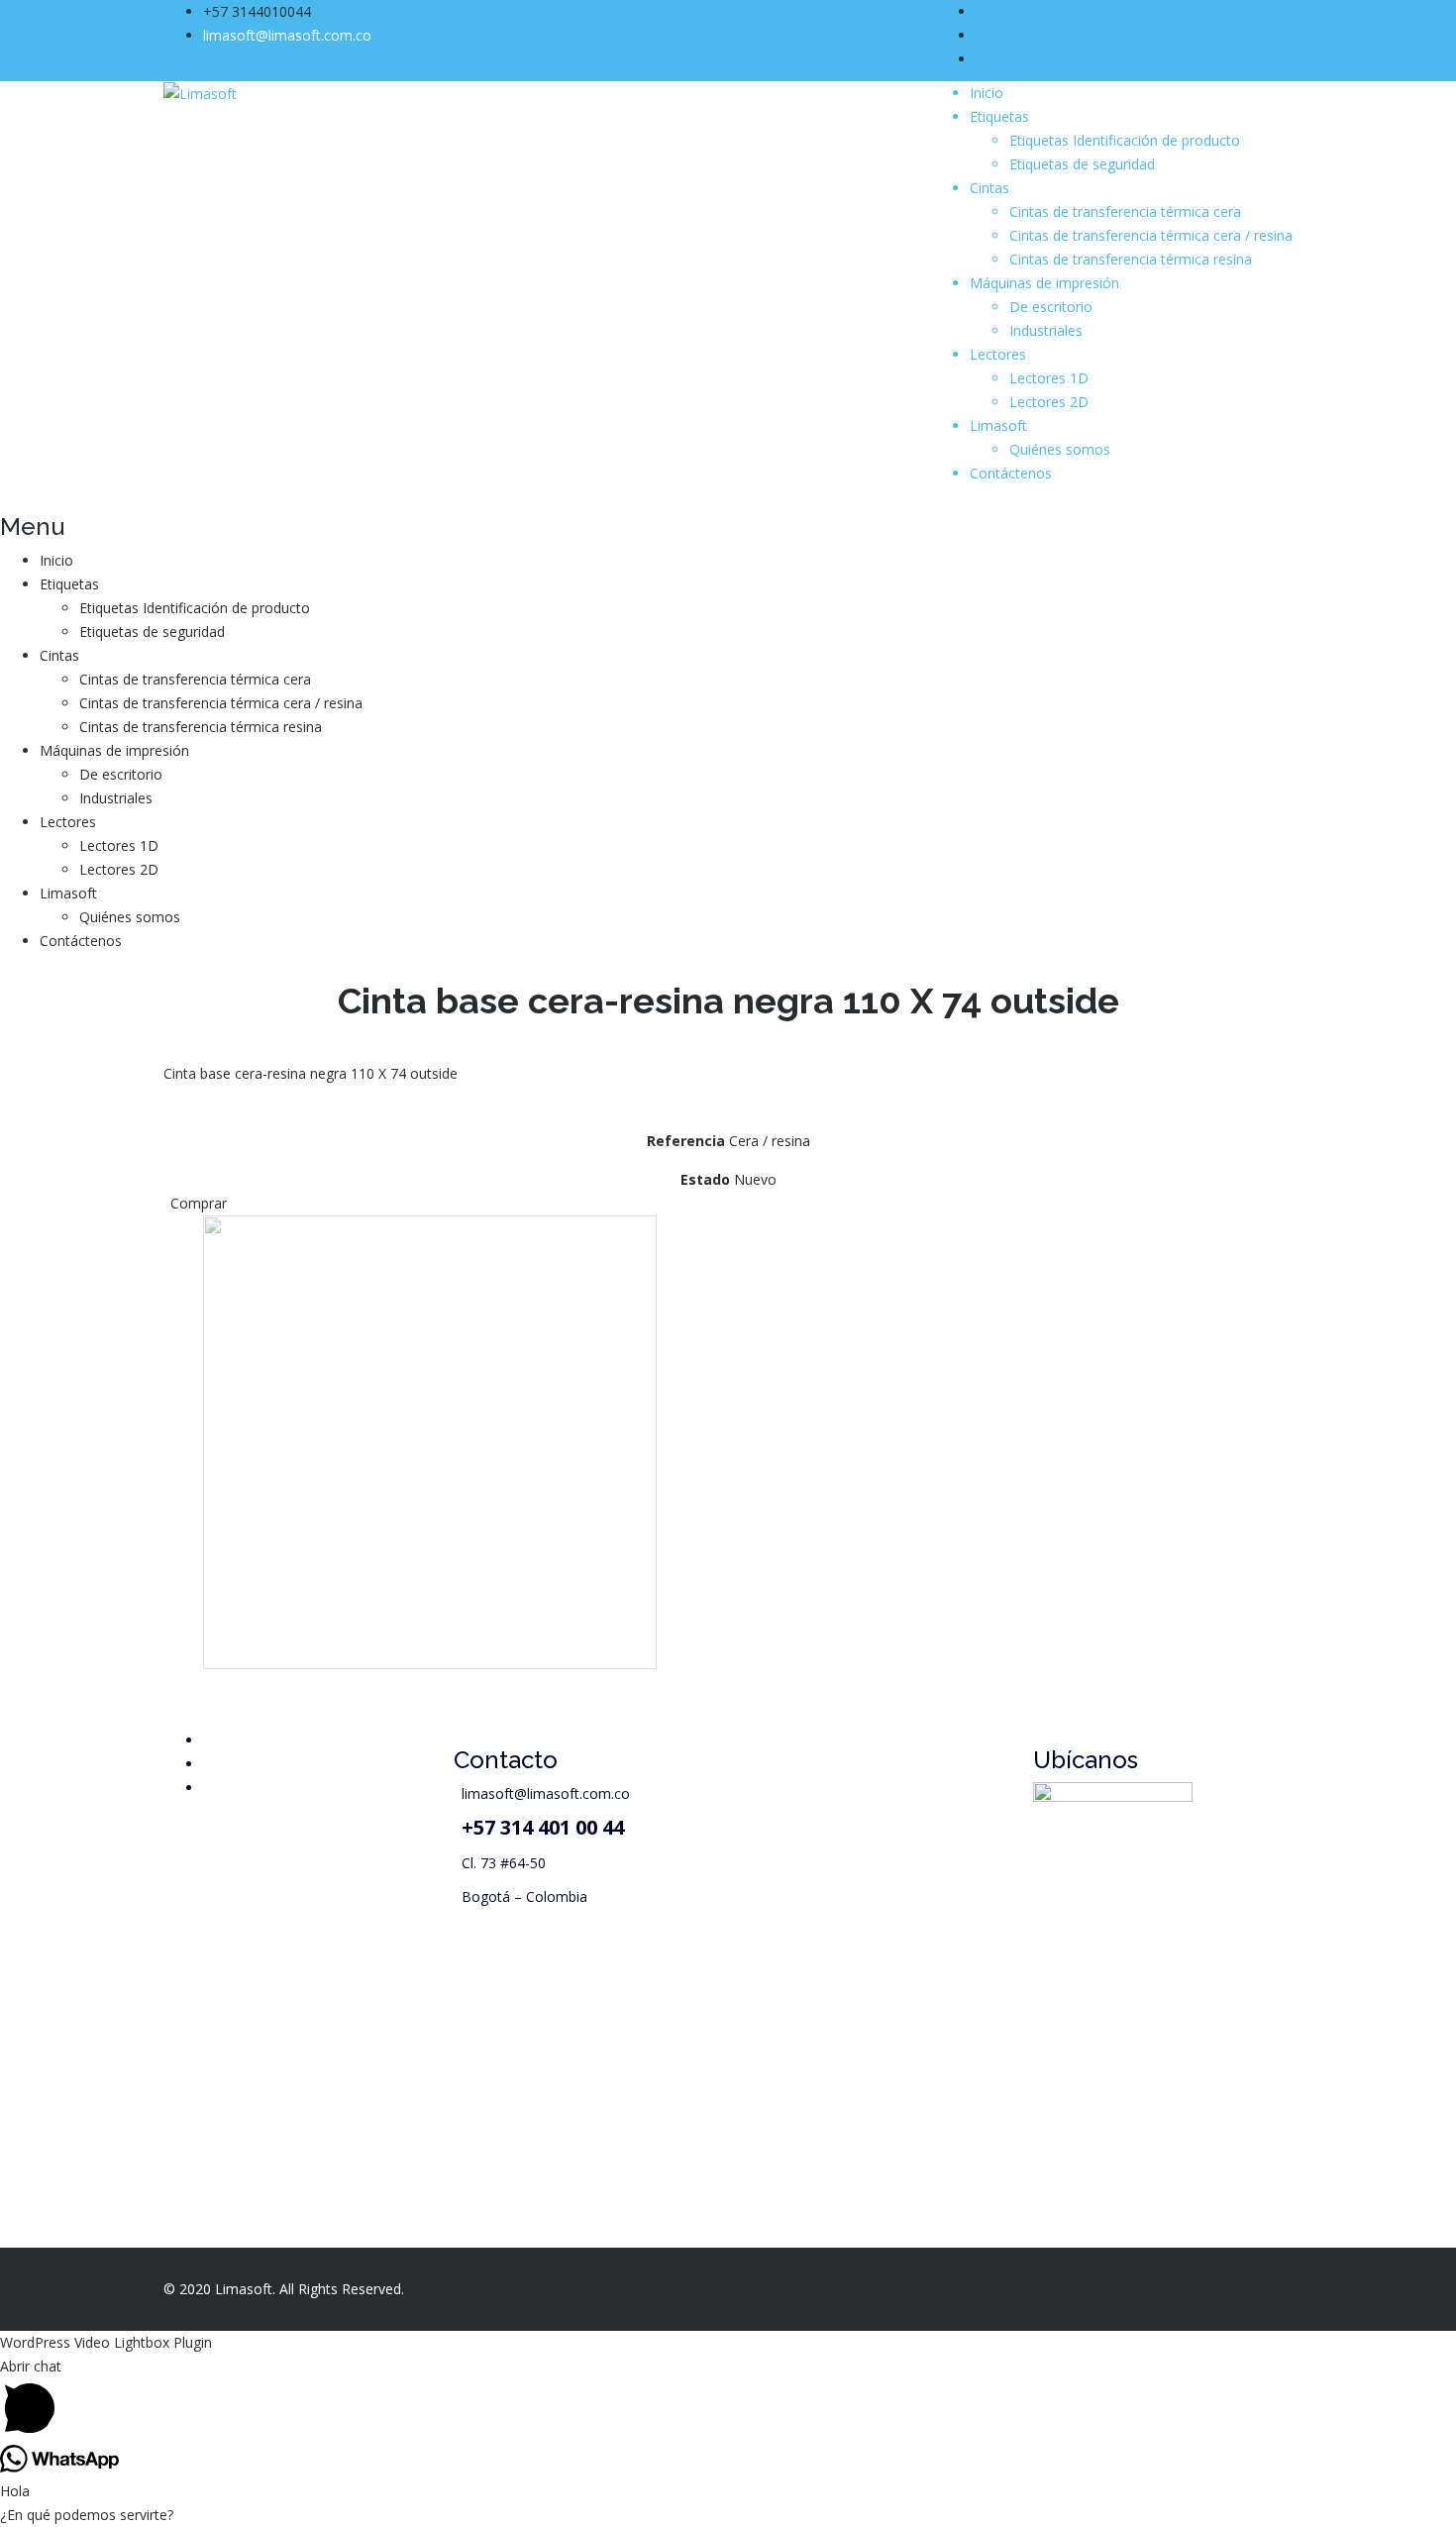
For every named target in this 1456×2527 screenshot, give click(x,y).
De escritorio (1051, 307)
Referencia (686, 1141)
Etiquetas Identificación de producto (1125, 140)
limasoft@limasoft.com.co (287, 35)
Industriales (1046, 330)
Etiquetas (999, 116)
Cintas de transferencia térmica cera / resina (1151, 235)
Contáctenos (1011, 473)
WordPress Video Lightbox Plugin (106, 2342)
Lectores (998, 354)
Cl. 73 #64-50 (504, 1863)
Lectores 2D (1049, 402)
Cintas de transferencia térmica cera (1125, 211)
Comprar (199, 1203)
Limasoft (998, 425)
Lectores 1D (1049, 378)
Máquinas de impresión (1044, 283)
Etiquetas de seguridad (1082, 164)
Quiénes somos (1060, 449)
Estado (705, 1179)
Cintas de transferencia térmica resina (1131, 259)
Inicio (987, 93)
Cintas (989, 188)
